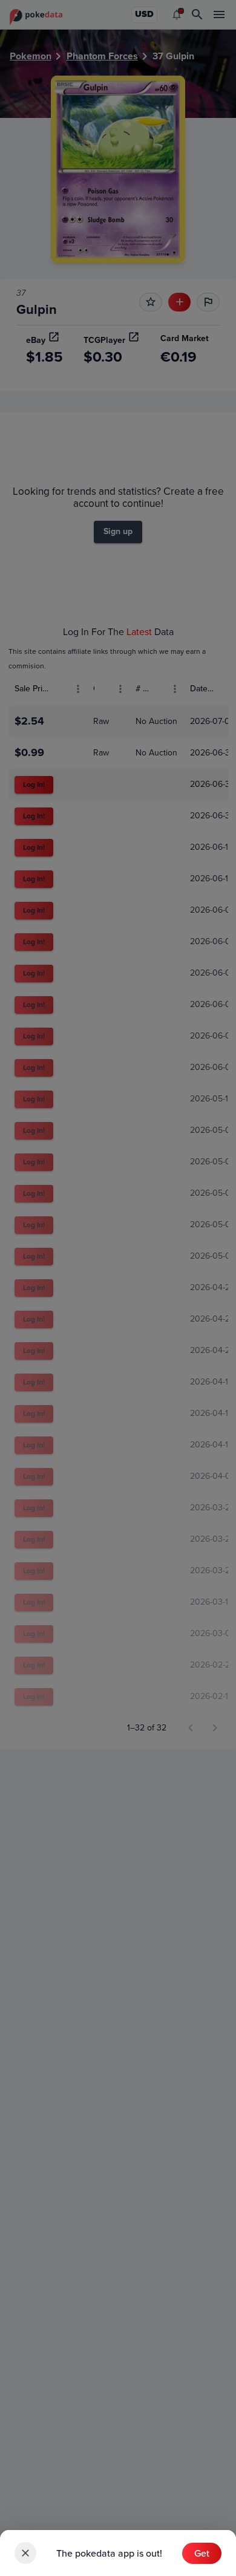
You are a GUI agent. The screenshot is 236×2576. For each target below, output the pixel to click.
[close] (25, 2553)
